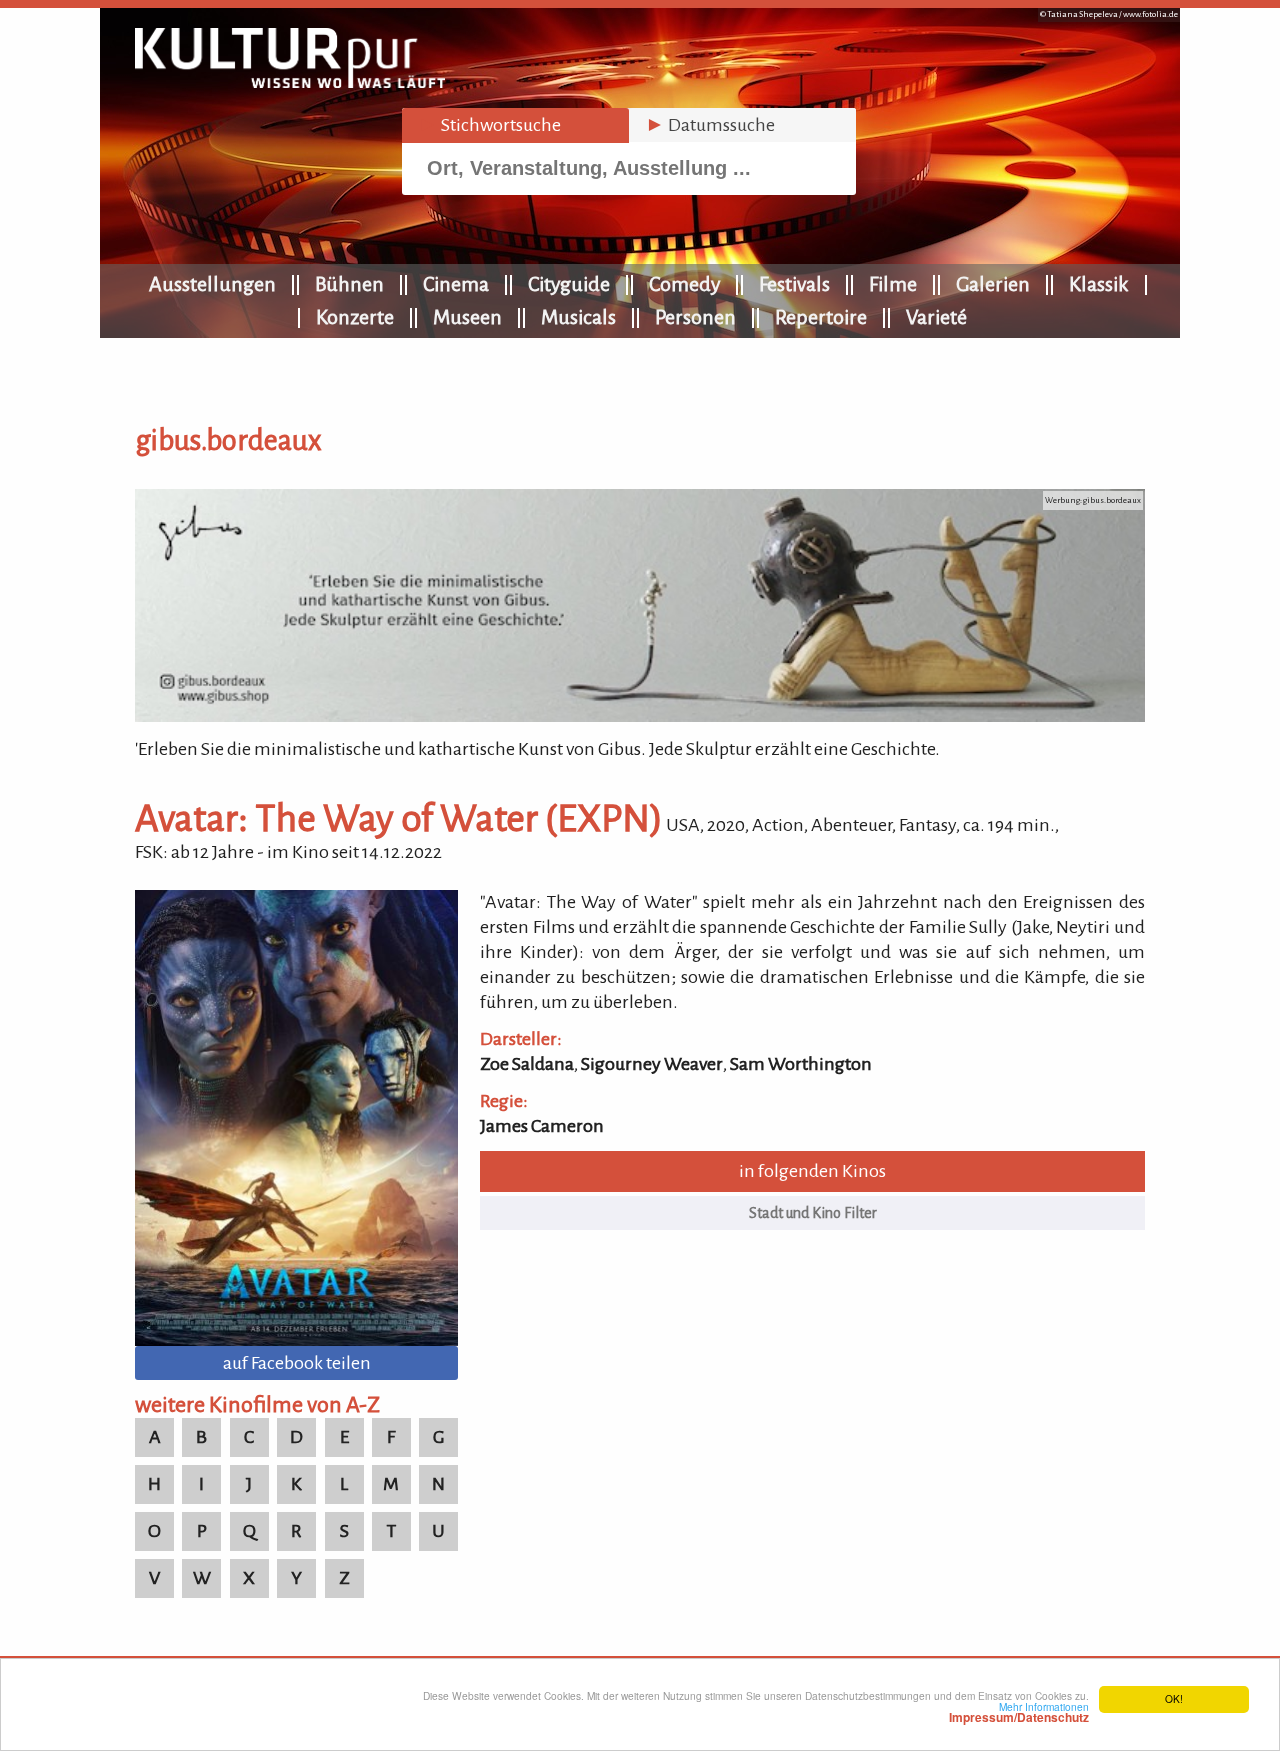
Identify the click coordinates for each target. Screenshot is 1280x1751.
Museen (467, 317)
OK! (1174, 1698)
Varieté (936, 317)
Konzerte (355, 317)
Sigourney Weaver (652, 1064)
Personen (695, 317)
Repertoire (821, 317)
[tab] (515, 125)
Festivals (794, 284)
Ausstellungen (212, 284)
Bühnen (349, 284)
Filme (893, 284)
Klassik (1099, 284)
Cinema (456, 284)
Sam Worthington (801, 1064)
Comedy (684, 284)
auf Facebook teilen (297, 1363)
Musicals (578, 317)
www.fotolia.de (1150, 14)
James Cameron (542, 1126)
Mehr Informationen (1019, 1712)
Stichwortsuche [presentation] (489, 125)
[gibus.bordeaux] (640, 716)
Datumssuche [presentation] (710, 125)
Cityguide (569, 284)
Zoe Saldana (527, 1064)
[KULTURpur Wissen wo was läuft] (290, 82)
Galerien (993, 284)
